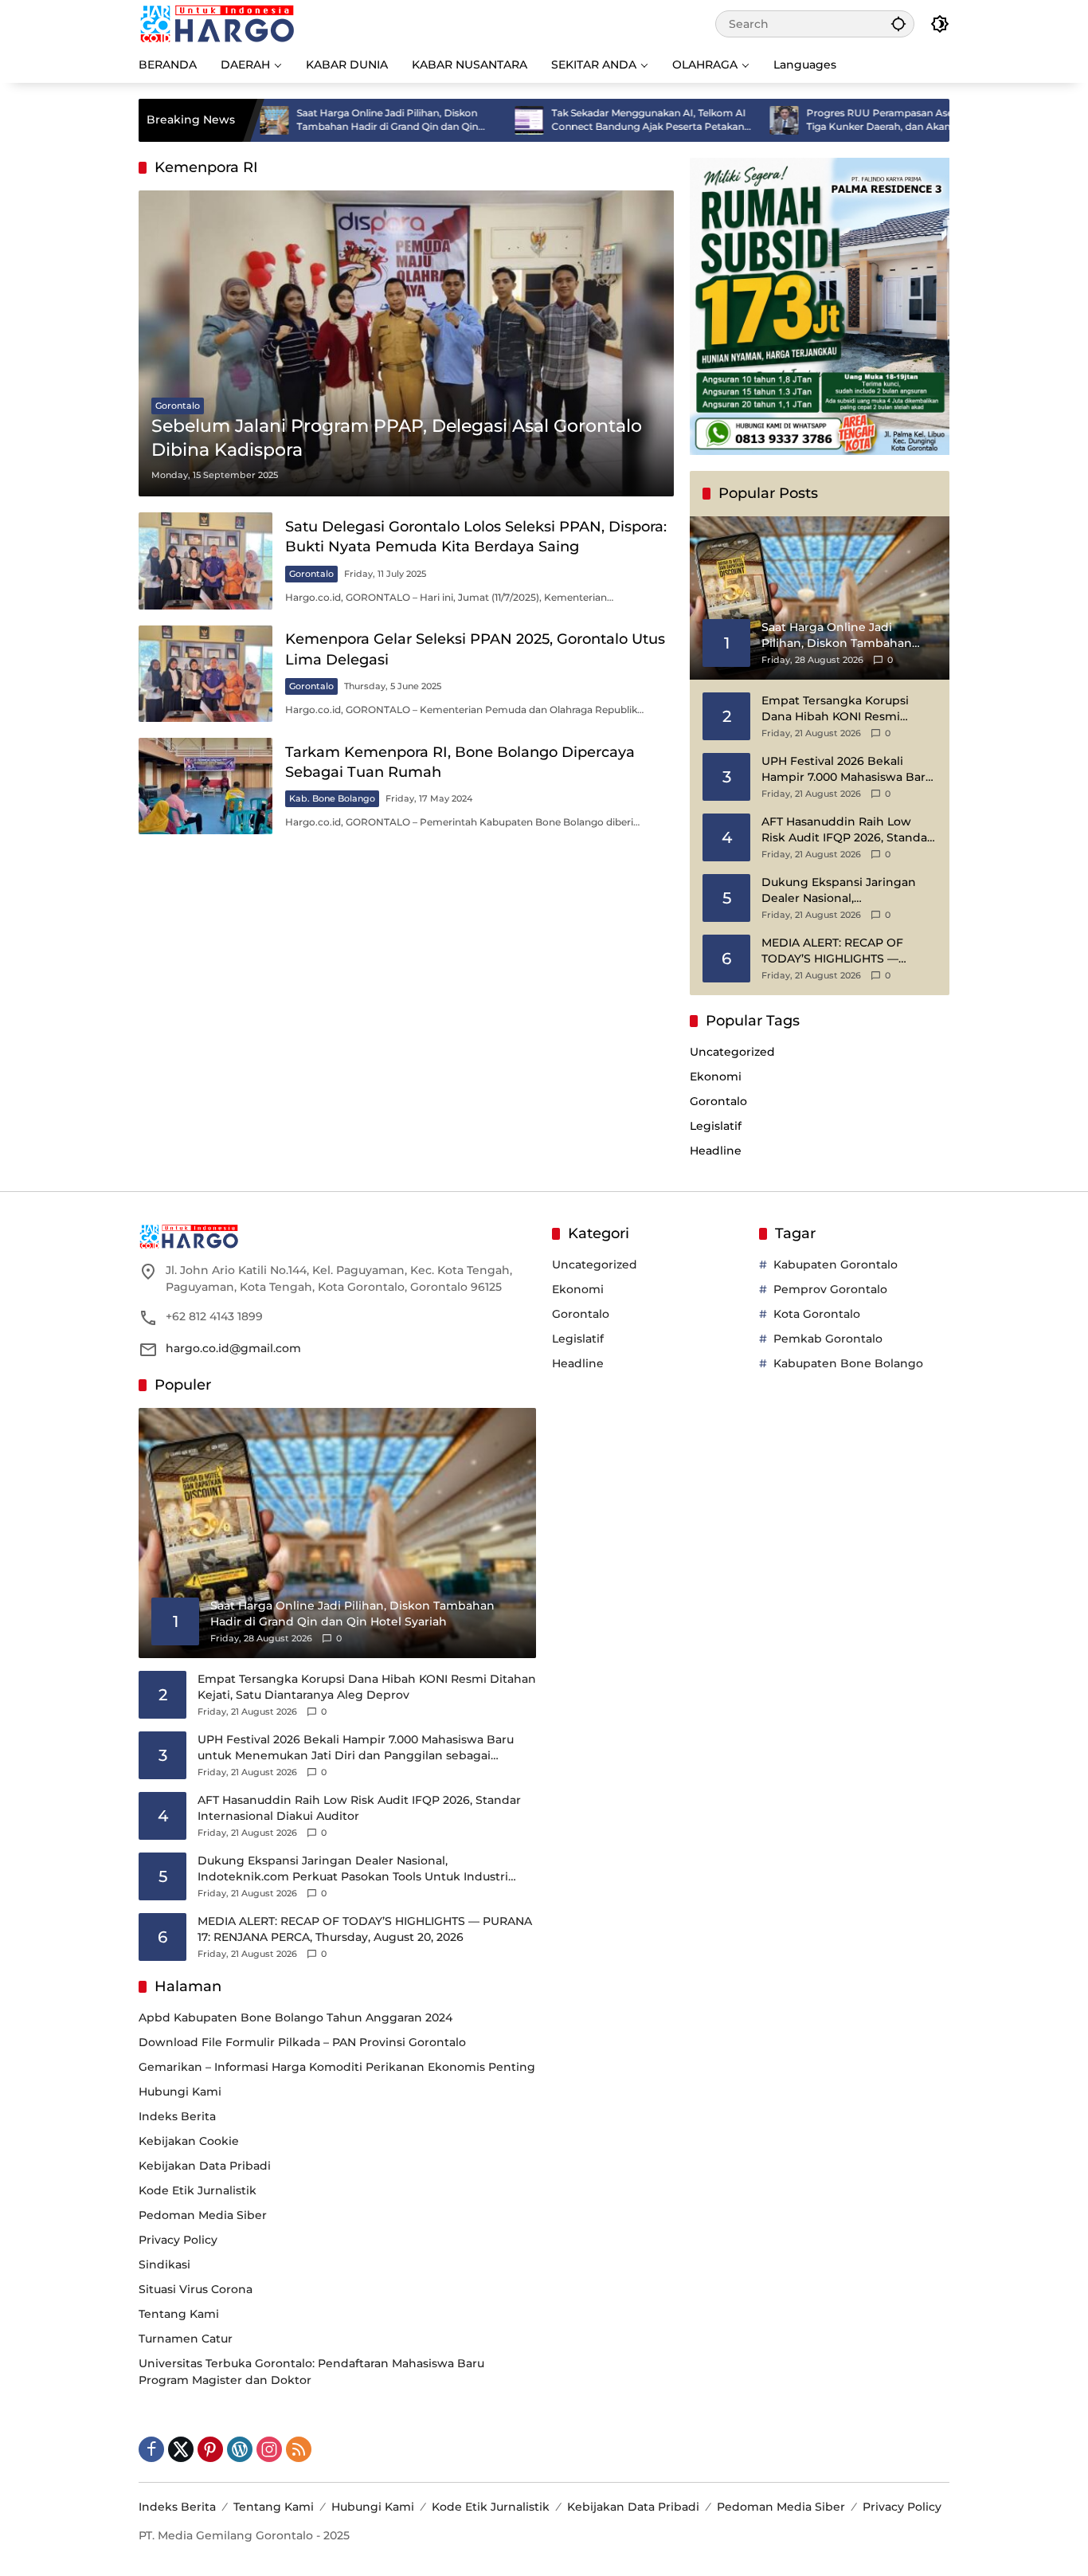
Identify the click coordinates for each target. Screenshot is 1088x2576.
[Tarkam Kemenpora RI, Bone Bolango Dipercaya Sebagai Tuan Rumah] (205, 786)
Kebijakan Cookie (189, 2141)
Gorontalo (178, 406)
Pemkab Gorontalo (828, 1339)
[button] (898, 24)
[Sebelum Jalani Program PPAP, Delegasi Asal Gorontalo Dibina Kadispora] (406, 343)
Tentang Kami (179, 2314)
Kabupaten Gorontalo (836, 1264)
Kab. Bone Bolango (332, 798)
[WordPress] (240, 2449)
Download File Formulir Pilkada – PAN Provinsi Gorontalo (302, 2042)
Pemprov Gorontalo (830, 1289)
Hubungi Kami (180, 2092)
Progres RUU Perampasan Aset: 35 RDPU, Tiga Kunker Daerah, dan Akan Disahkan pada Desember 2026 (837, 120)
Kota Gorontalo (817, 1314)
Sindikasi (164, 2264)
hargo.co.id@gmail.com (233, 1348)
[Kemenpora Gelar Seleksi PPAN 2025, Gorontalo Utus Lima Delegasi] (205, 674)
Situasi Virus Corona (196, 2289)
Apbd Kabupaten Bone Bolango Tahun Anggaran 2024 (295, 2017)
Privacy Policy (178, 2240)
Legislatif (716, 1126)
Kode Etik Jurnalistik (198, 2190)
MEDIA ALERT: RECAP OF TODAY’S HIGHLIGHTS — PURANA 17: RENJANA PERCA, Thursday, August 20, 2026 (845, 951)
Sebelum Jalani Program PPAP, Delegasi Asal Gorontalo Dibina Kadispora (397, 438)
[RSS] (299, 2449)
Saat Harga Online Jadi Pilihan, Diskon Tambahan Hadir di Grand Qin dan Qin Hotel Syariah (317, 120)
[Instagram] (269, 2449)
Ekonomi (716, 1076)
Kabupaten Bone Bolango (848, 1363)
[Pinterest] (210, 2449)
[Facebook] (151, 2449)
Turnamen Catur (186, 2339)
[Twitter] (181, 2449)
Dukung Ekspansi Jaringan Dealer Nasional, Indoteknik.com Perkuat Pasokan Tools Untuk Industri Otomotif (845, 890)
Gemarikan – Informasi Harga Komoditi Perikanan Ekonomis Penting (337, 2067)
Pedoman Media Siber (203, 2215)
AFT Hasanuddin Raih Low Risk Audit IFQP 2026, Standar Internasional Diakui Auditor (847, 830)
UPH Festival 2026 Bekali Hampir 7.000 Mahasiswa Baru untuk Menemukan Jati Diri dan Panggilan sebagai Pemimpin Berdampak (847, 769)
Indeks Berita (177, 2116)
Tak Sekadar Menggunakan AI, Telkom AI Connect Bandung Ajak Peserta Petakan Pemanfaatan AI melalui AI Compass (578, 120)
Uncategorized (732, 1052)
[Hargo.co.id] (217, 23)
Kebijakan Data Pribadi (205, 2166)
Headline (716, 1151)
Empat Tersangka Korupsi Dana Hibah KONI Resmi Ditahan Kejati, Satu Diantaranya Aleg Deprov (835, 709)
